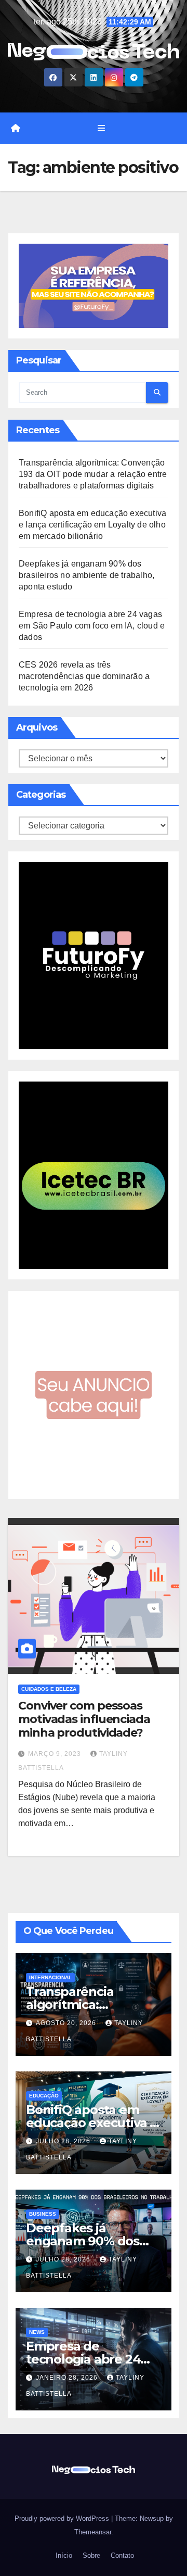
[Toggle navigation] (101, 129)
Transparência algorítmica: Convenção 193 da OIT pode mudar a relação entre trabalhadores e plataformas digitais (93, 474)
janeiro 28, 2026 (68, 2378)
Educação (44, 2096)
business (43, 2214)
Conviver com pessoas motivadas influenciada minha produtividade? (84, 1719)
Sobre (90, 2555)
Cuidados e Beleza (49, 1689)
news (37, 2332)
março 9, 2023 (56, 1754)
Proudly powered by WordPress (63, 2518)
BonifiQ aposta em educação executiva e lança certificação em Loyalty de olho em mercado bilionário (92, 525)
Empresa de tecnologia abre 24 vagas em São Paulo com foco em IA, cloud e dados (92, 626)
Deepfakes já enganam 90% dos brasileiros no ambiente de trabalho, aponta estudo (86, 575)
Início (63, 2555)
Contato (121, 2555)
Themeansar (93, 2532)
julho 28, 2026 (64, 2141)
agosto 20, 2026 (67, 2023)
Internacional (50, 1977)
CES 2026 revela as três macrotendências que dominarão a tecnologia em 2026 (84, 676)
